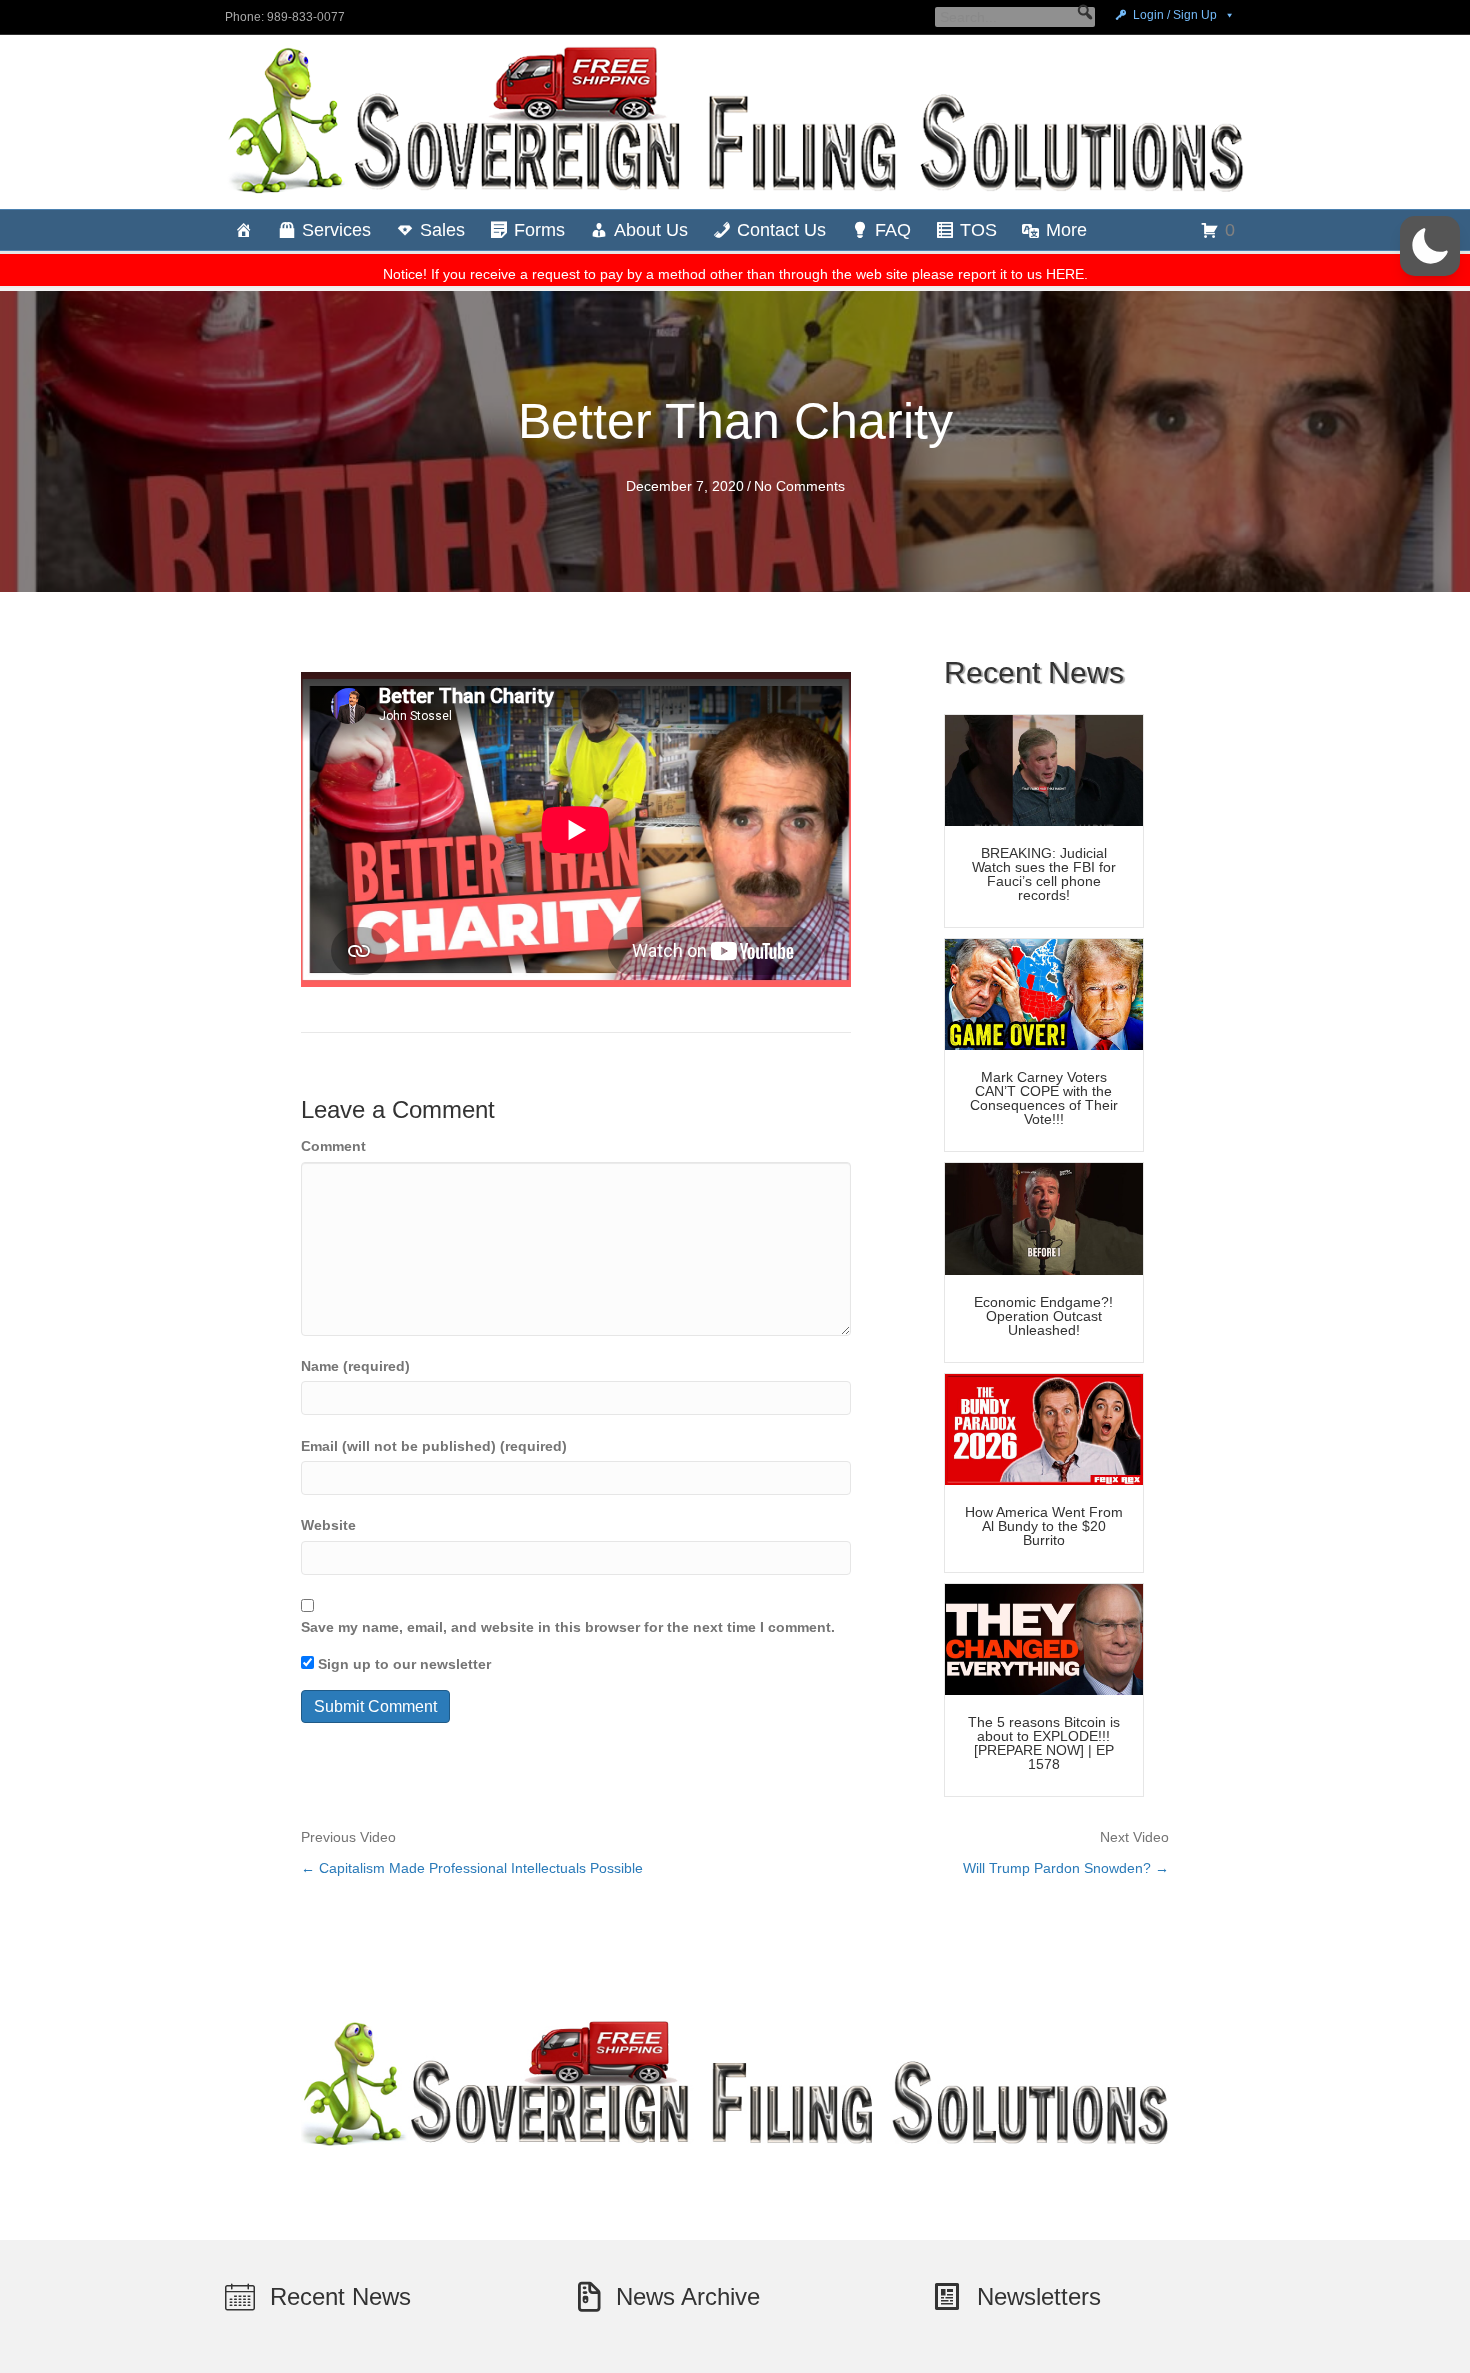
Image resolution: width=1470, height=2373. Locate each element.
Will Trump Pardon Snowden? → (1066, 1868)
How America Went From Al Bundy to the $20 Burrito (1044, 1526)
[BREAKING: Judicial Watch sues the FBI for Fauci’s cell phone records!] (1044, 769)
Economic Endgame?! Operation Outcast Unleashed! (1043, 1316)
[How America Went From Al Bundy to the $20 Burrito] (1044, 1428)
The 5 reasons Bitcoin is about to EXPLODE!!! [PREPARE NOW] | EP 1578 (1044, 1743)
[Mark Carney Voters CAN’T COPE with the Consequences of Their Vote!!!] (1044, 993)
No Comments (799, 486)
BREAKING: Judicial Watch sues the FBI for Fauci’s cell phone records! (1044, 874)
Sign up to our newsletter (402, 1664)
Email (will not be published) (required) (434, 1446)
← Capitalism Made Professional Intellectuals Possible (472, 1868)
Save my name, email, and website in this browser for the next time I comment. (568, 1627)
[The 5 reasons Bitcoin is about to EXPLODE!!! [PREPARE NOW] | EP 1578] (1044, 1638)
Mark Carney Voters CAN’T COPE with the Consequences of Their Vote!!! (1044, 1098)
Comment (333, 1146)
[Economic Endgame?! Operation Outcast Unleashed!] (1044, 1218)
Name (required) (355, 1366)
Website (328, 1525)
